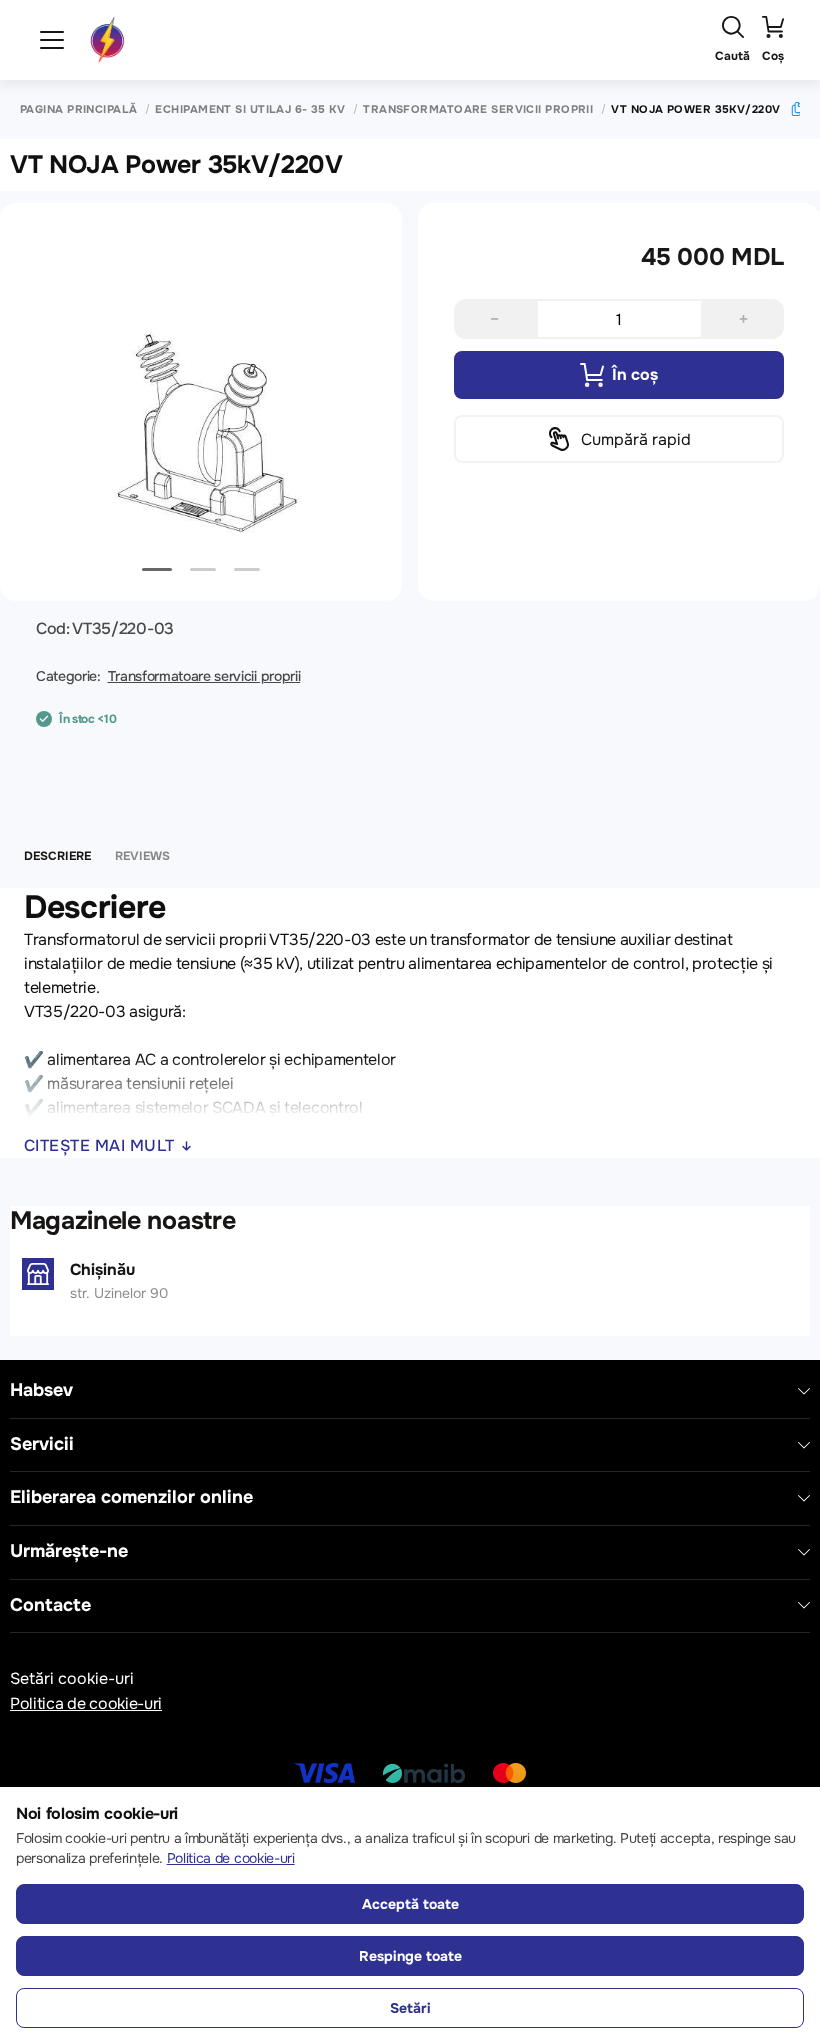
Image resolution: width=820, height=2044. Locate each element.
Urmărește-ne (69, 1551)
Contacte (50, 1605)
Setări (410, 2008)
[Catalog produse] (52, 40)
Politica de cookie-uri (86, 1703)
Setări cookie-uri (72, 1678)
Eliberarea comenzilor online (131, 1497)
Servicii (42, 1444)
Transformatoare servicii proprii (478, 109)
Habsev (41, 1390)
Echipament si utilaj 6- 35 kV (250, 109)
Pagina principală (78, 109)
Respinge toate (410, 1956)
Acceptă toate (410, 1904)
